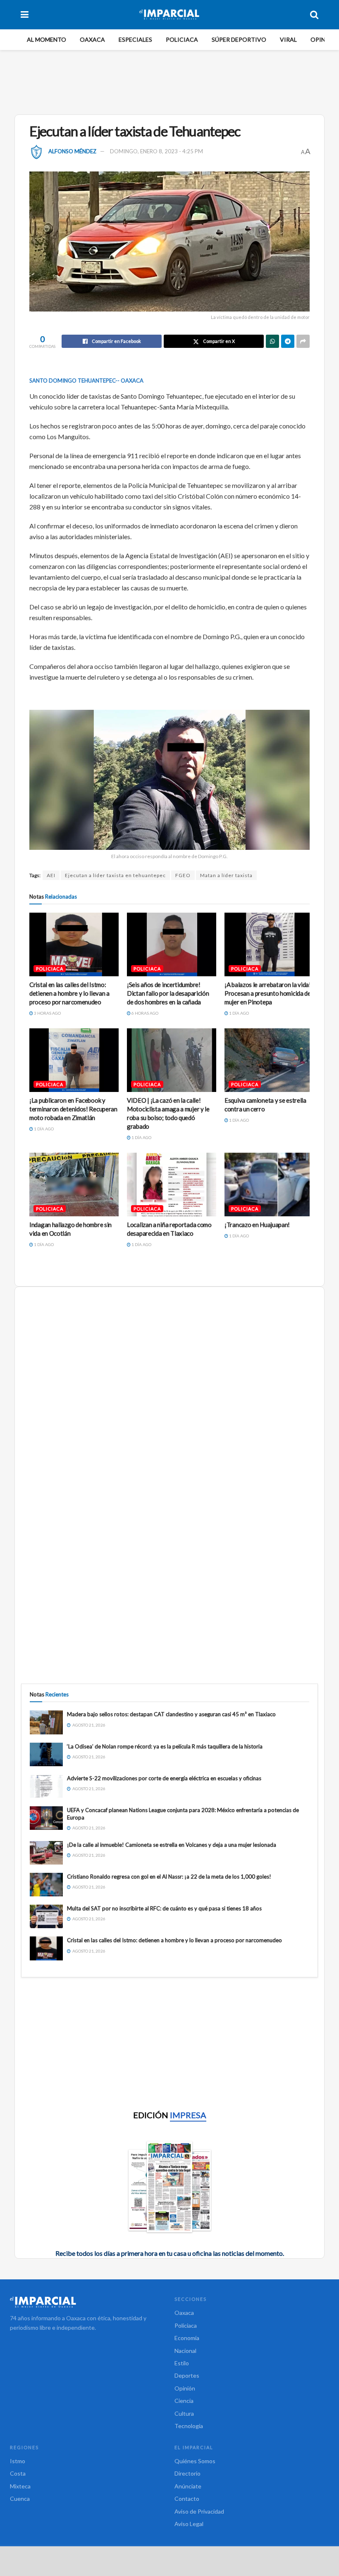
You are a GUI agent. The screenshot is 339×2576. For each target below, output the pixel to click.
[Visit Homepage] (169, 14)
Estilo (182, 2363)
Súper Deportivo (239, 39)
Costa (18, 2473)
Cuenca (20, 2499)
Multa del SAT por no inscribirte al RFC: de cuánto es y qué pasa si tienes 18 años (164, 1908)
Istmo (18, 2461)
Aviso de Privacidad (199, 2511)
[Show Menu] (25, 14)
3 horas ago (47, 1013)
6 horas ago (144, 1013)
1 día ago (239, 1013)
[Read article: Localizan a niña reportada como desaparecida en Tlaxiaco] (172, 1185)
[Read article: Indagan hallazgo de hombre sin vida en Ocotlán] (74, 1185)
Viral (288, 39)
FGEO (183, 875)
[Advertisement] (171, 81)
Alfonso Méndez (72, 151)
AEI (51, 875)
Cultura (184, 2413)
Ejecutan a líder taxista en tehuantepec (115, 875)
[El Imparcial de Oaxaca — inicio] (87, 2302)
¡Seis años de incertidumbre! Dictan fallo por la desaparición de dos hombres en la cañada (168, 993)
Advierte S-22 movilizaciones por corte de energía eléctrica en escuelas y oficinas (164, 1778)
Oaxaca (92, 39)
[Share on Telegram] (288, 341)
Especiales (135, 39)
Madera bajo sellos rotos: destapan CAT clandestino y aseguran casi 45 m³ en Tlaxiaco (171, 1714)
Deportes (187, 2375)
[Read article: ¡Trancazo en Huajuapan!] (269, 1185)
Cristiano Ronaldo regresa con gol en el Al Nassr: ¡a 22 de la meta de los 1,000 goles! (169, 1877)
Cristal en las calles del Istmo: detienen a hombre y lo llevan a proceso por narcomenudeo (69, 993)
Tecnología (189, 2426)
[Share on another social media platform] (303, 341)
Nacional (185, 2351)
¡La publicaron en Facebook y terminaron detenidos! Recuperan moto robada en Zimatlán (73, 1109)
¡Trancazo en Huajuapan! (257, 1225)
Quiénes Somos (195, 2461)
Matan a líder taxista (226, 875)
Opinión (323, 39)
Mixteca (20, 2486)
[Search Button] (314, 14)
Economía (187, 2338)
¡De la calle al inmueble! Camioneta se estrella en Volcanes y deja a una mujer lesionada (172, 1845)
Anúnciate (188, 2486)
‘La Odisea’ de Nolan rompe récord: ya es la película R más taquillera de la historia (165, 1746)
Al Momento (47, 39)
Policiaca (182, 39)
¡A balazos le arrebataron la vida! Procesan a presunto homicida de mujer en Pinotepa (268, 993)
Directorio (187, 2473)
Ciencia (184, 2401)
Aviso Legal (189, 2524)
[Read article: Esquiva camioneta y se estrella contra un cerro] (269, 1060)
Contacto (187, 2499)
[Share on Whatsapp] (272, 341)
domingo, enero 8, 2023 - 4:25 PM (156, 151)
